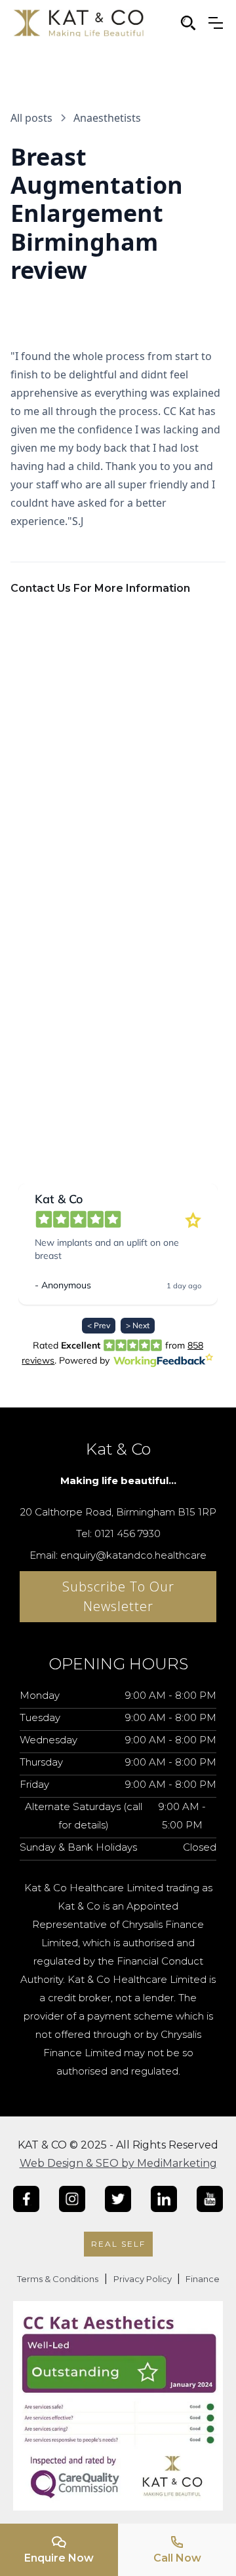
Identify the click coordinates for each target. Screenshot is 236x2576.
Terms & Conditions (58, 2279)
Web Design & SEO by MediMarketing (118, 2163)
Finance (202, 2279)
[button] (216, 23)
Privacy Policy (144, 2279)
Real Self (118, 2244)
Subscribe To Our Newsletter (118, 1596)
